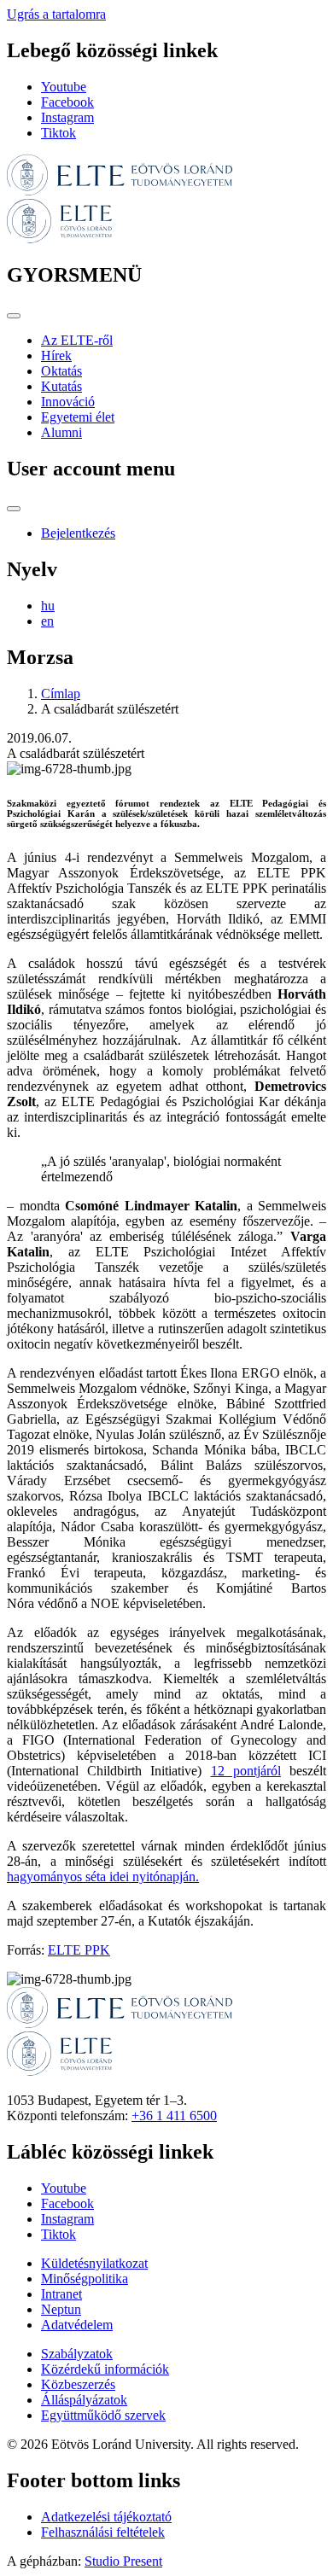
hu (48, 606)
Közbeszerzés (78, 2384)
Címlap (61, 694)
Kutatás (61, 386)
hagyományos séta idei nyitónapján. (103, 1877)
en (47, 621)
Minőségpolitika (85, 2279)
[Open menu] (14, 316)
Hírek (56, 356)
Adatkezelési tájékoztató (106, 2517)
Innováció (68, 402)
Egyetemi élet (78, 417)
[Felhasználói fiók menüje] (14, 509)
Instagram (67, 117)
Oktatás (61, 371)
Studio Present (123, 2561)
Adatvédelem (77, 2325)
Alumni (61, 432)
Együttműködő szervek (103, 2415)
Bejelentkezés (78, 533)
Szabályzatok (77, 2354)
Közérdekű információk (105, 2369)
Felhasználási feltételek (103, 2532)
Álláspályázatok (84, 2400)
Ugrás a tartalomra (56, 14)
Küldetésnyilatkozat (94, 2263)
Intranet (61, 2294)
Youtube (64, 87)
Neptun (61, 2309)
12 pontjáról (246, 1771)
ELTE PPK (79, 1950)
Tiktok (58, 133)
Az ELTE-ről (77, 340)
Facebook (67, 102)
